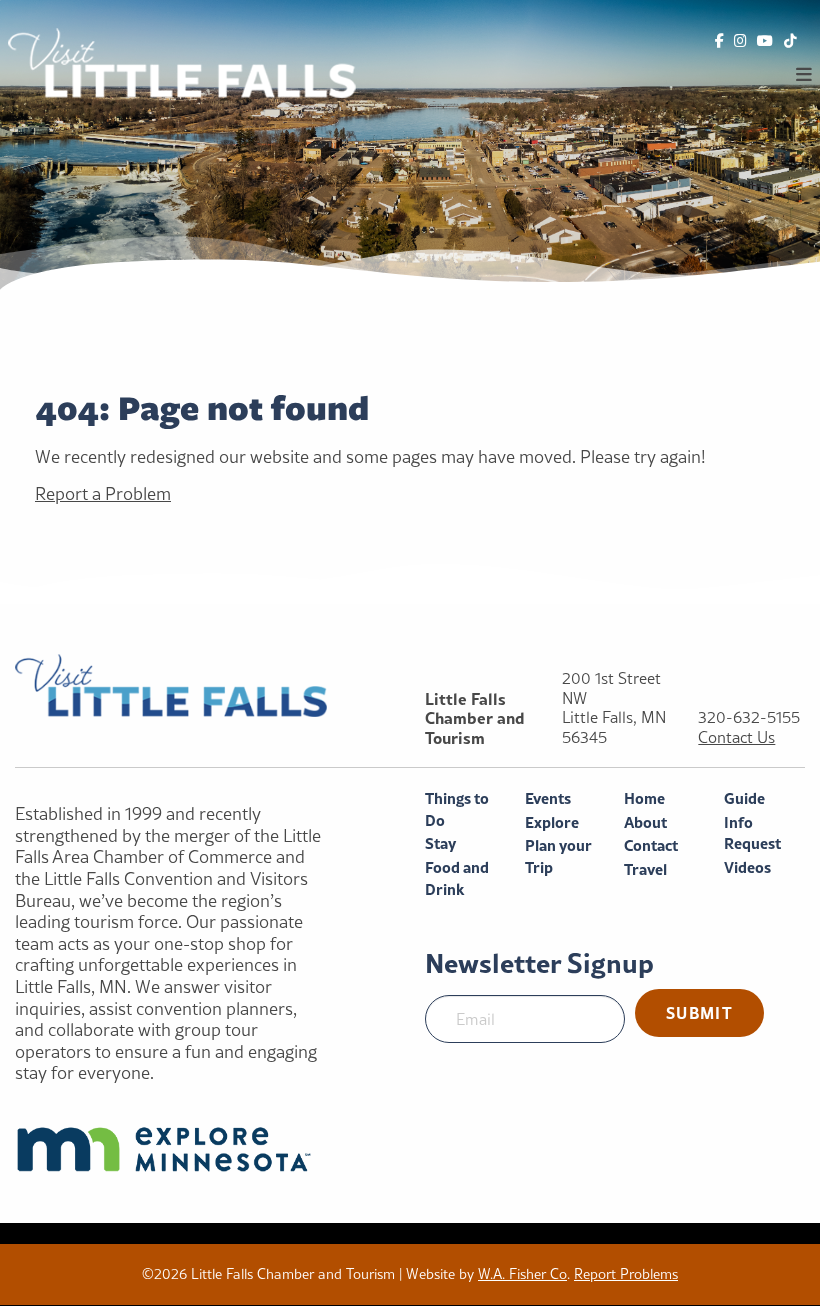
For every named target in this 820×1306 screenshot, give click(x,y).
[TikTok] (790, 42)
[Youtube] (765, 42)
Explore (552, 822)
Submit (699, 1012)
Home (644, 798)
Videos (747, 867)
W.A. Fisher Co (522, 1274)
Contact (651, 845)
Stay (440, 843)
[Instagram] (740, 42)
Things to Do (457, 809)
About (645, 822)
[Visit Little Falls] (182, 60)
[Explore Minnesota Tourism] (171, 1149)
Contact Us (736, 737)
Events (548, 798)
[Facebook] (719, 42)
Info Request (752, 833)
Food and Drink (457, 878)
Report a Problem (103, 493)
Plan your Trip (558, 856)
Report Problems (626, 1274)
